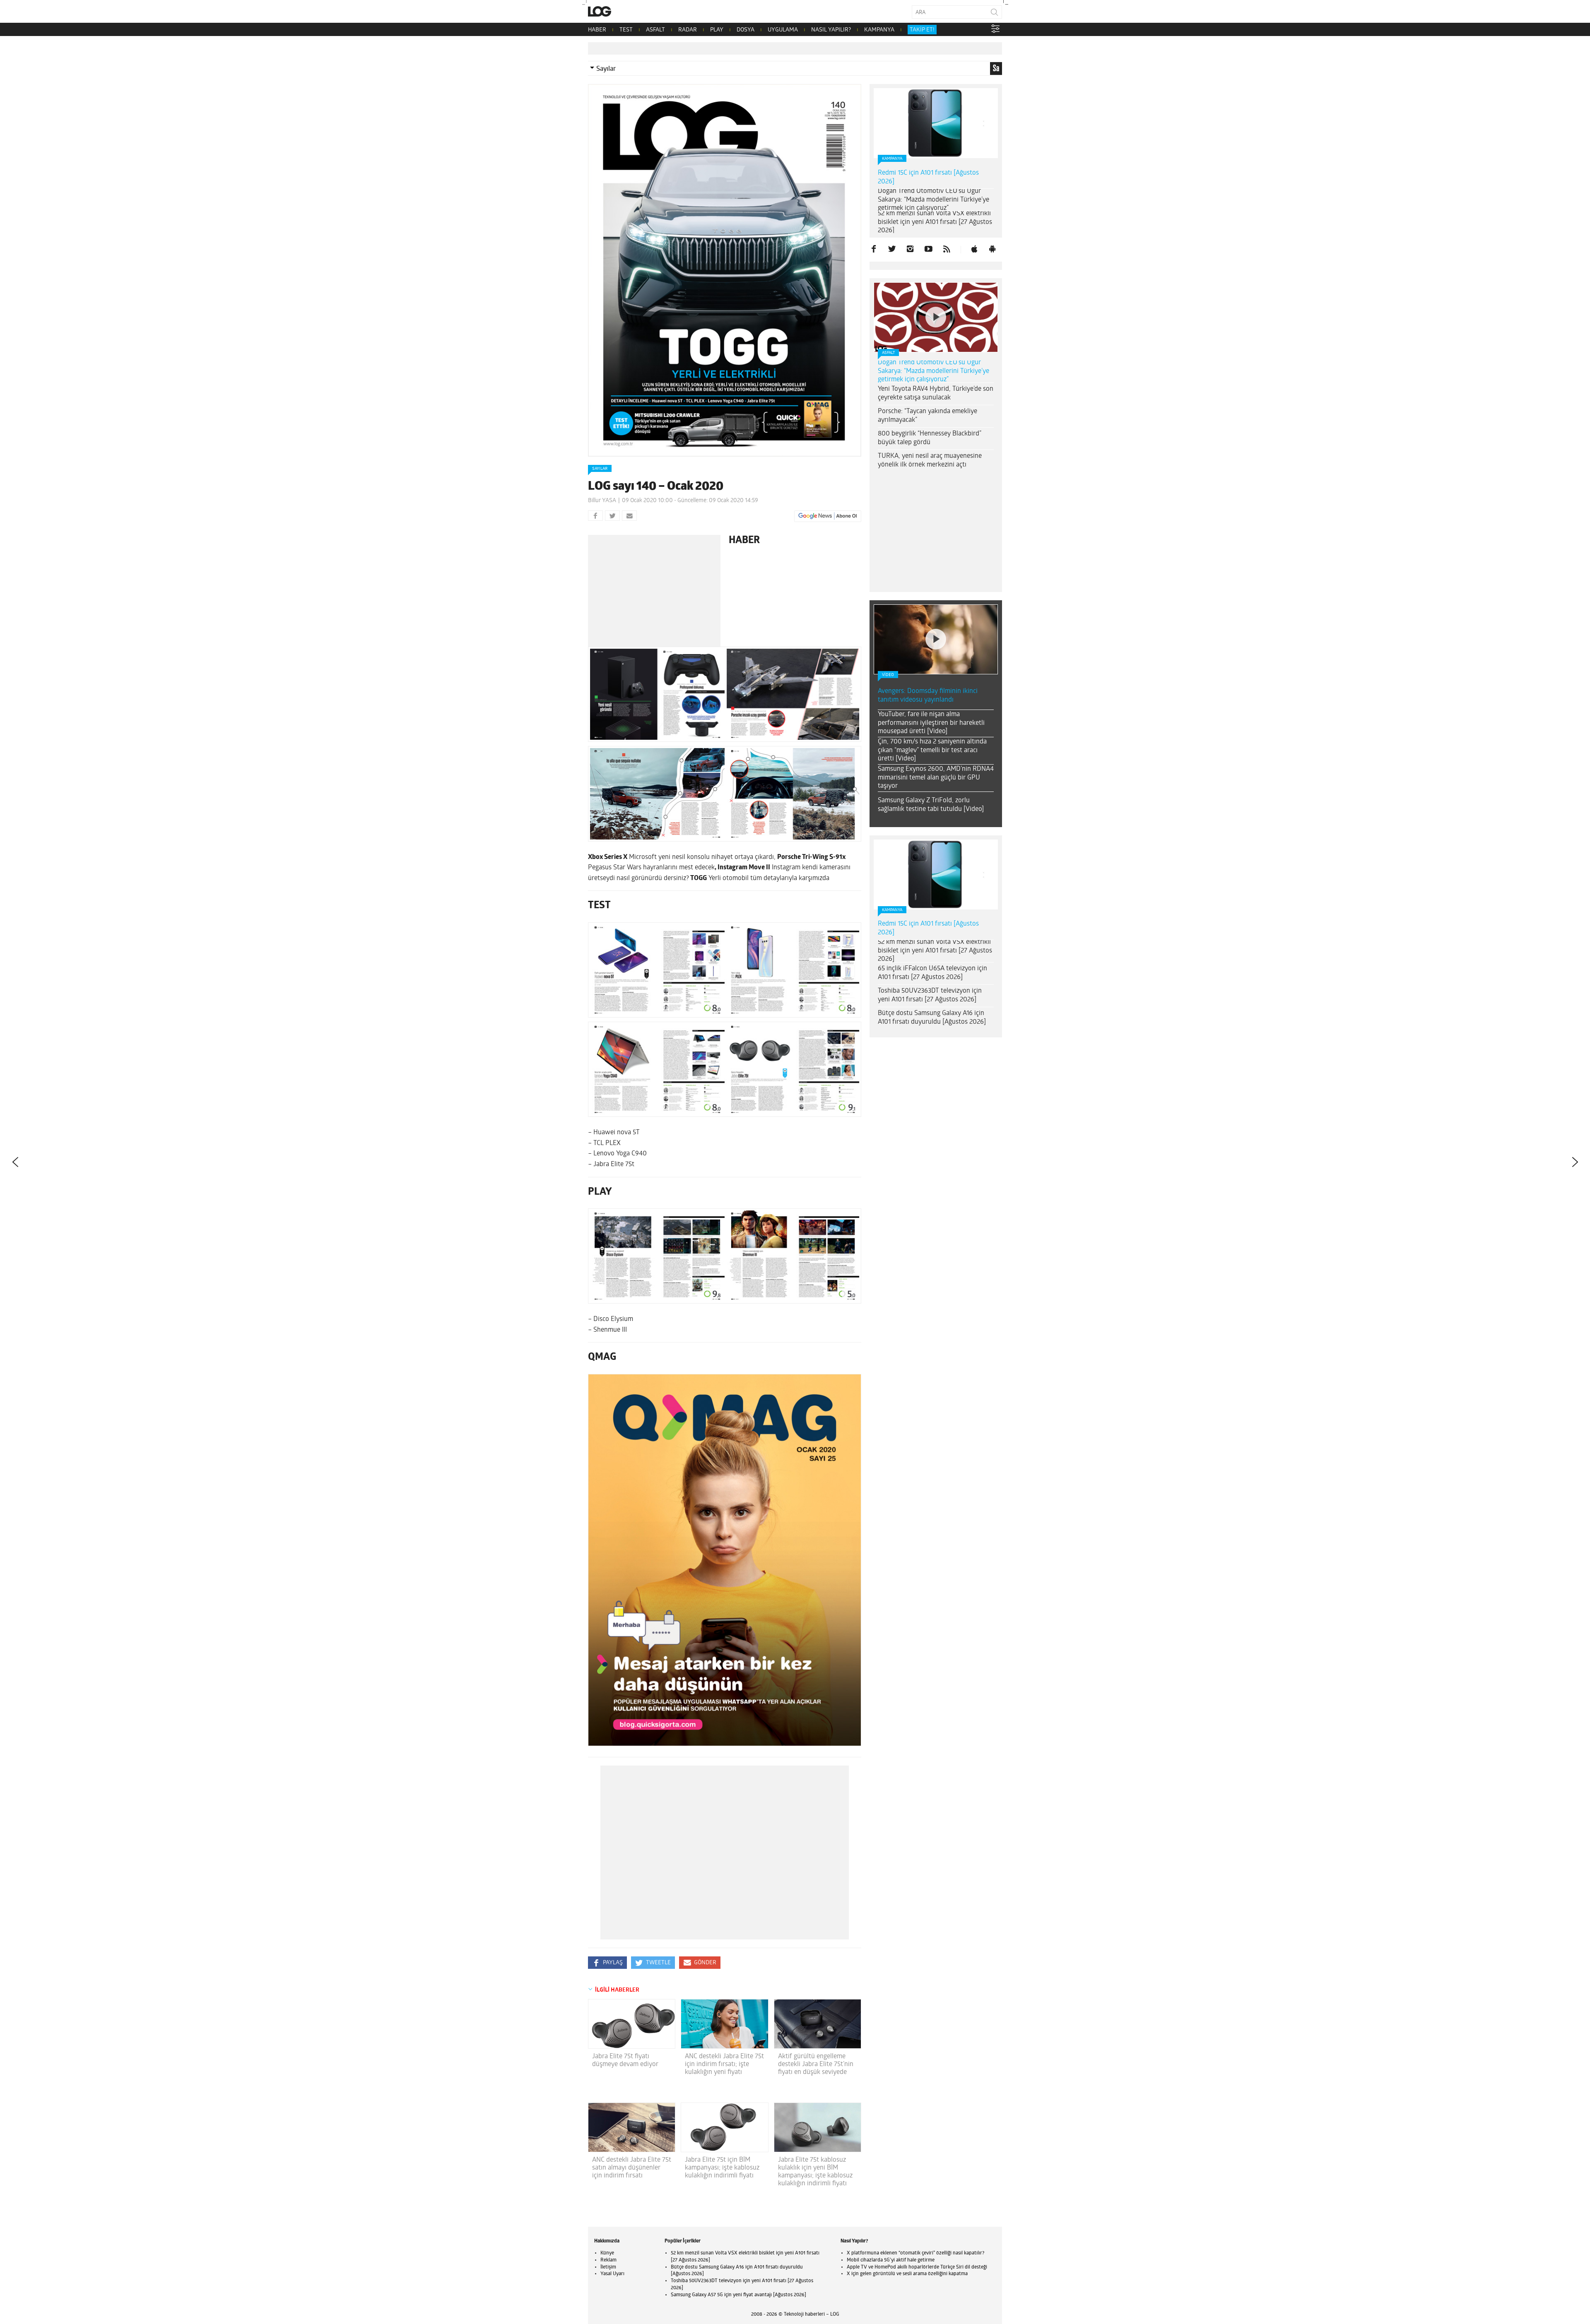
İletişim (608, 2267)
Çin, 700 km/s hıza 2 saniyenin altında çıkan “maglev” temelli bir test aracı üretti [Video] (932, 751)
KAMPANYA (879, 30)
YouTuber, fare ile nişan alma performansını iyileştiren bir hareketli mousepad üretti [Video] (931, 723)
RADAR (688, 30)
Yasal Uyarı (612, 2274)
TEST (626, 30)
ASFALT (655, 30)
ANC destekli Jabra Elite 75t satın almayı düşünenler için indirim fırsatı (632, 2168)
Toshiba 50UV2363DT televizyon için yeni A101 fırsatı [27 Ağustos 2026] (930, 995)
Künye (607, 2253)
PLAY (717, 30)
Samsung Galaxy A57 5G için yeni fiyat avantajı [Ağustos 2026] (738, 2295)
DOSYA (746, 30)
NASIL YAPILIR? (831, 30)
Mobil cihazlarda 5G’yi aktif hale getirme (891, 2260)
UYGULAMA (783, 30)
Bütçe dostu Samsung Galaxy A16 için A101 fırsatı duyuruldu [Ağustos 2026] (932, 1018)
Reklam (608, 2260)
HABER (597, 30)
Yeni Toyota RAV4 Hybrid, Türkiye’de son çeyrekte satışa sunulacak (936, 393)
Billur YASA (602, 501)
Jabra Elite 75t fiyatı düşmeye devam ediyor (625, 2061)
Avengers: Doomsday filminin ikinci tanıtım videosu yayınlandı (928, 696)
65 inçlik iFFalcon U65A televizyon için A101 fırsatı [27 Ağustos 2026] (932, 973)
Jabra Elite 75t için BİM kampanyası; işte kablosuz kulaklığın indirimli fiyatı (722, 2168)
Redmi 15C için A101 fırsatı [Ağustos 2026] (928, 177)
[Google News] (828, 516)
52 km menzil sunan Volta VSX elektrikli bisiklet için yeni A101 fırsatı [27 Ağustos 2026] (935, 222)
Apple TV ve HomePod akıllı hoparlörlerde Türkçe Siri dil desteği (917, 2267)
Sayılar (606, 69)
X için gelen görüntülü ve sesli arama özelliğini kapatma (907, 2274)
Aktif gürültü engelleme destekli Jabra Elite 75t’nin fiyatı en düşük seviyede (816, 2064)
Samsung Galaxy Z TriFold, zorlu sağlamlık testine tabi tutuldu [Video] (931, 805)
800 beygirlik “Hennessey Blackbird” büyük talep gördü (930, 438)
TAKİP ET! (922, 30)
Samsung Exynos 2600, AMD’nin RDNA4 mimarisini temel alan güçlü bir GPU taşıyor (936, 778)
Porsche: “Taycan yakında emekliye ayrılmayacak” (927, 416)
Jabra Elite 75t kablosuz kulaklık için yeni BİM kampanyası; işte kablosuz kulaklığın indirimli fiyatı (815, 2172)
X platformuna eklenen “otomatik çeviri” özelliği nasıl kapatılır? (915, 2253)
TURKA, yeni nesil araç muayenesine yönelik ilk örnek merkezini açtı (930, 461)
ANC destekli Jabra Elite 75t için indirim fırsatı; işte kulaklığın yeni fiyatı (724, 2064)
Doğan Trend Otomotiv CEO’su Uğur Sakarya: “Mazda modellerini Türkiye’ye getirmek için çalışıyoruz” (934, 200)
